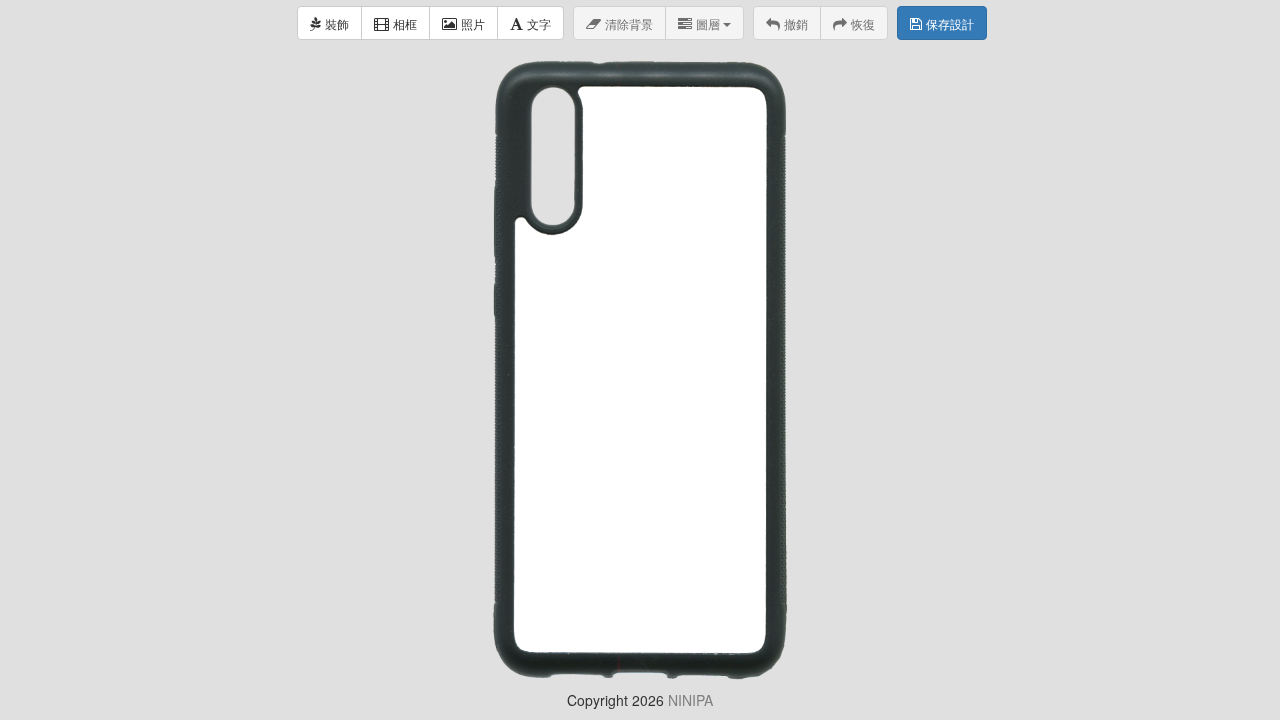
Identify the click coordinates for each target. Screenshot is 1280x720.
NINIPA (690, 700)
